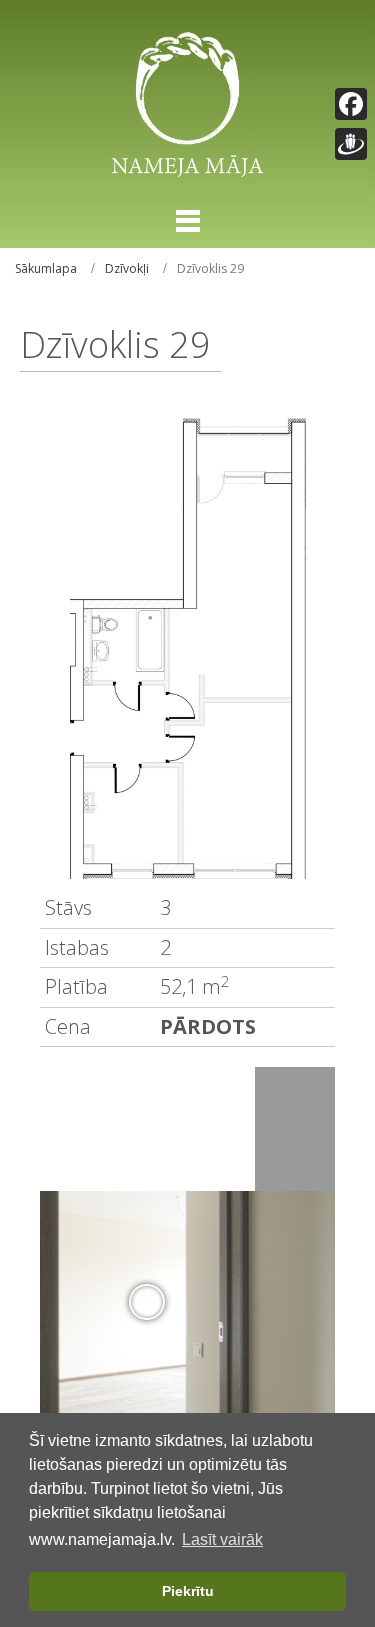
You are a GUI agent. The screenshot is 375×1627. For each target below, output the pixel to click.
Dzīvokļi (127, 268)
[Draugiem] (351, 144)
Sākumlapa (46, 268)
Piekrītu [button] (188, 1591)
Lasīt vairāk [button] (222, 1539)
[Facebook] (351, 104)
